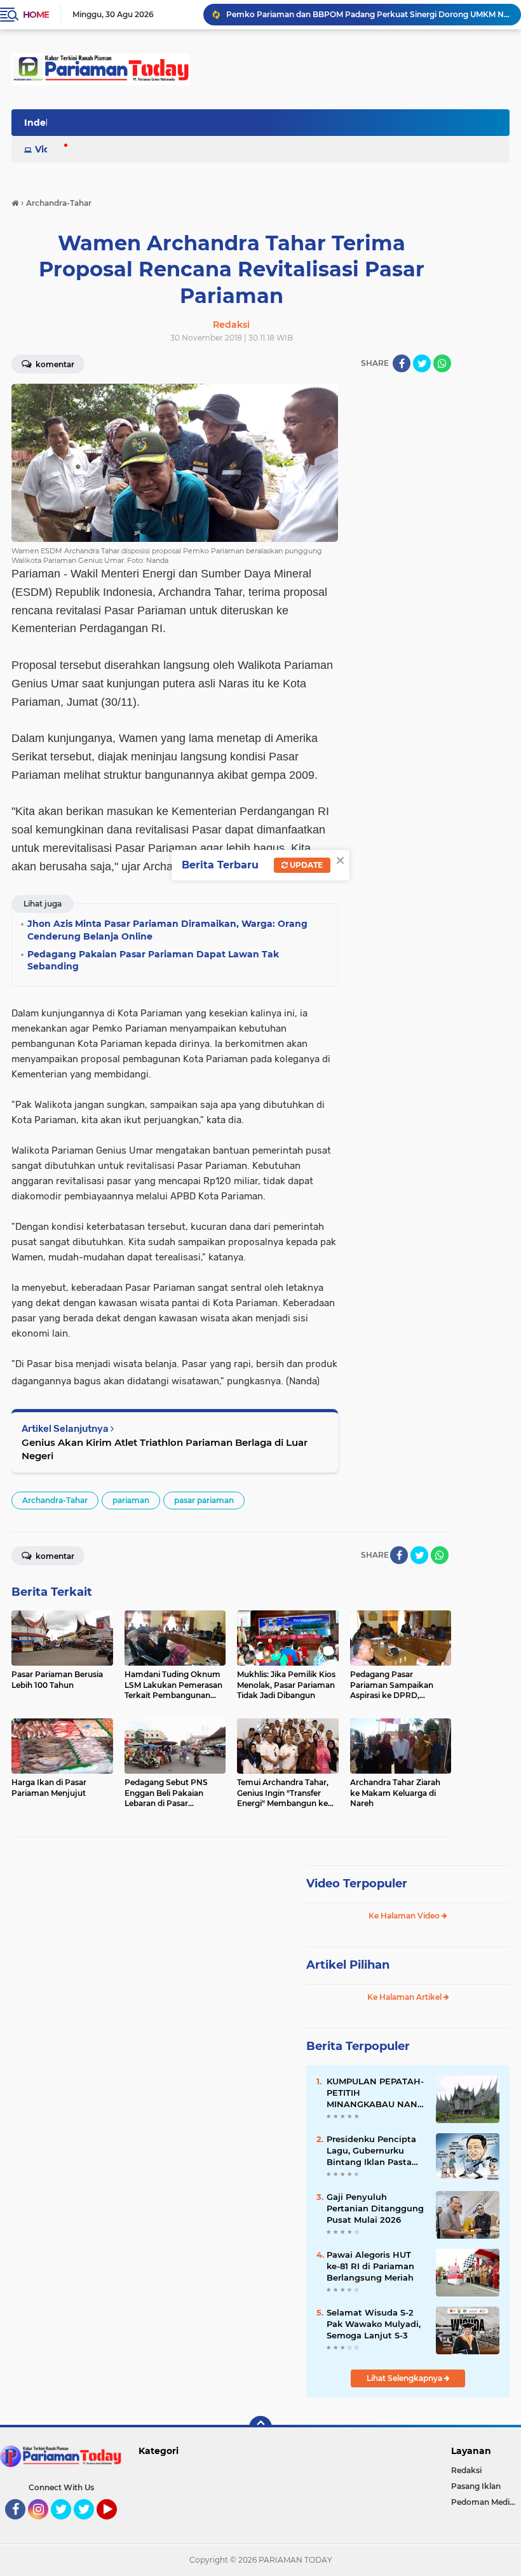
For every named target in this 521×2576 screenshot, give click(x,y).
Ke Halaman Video (405, 1916)
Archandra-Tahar (55, 1500)
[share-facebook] (402, 363)
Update (305, 865)
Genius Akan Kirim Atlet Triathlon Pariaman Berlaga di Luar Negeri (165, 1449)
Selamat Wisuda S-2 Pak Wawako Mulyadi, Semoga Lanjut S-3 (374, 2324)
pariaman (131, 1500)
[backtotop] (260, 2427)
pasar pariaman (204, 1500)
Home (36, 15)
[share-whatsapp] (442, 363)
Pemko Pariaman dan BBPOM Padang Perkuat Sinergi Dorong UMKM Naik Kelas (368, 14)
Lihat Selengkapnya (405, 2378)
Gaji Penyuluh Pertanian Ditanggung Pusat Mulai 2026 (375, 2208)
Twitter (67, 2525)
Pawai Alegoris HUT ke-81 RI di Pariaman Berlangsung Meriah (370, 2266)
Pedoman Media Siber (486, 2502)
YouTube (115, 2525)
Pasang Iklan (476, 2486)
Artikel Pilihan (348, 1965)
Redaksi (466, 2470)
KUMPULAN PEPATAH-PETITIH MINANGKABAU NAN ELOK (375, 2093)
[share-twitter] (422, 363)
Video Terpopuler (357, 1884)
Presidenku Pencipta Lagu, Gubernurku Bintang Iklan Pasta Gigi (371, 2151)
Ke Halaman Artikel (405, 1997)
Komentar (54, 1556)
